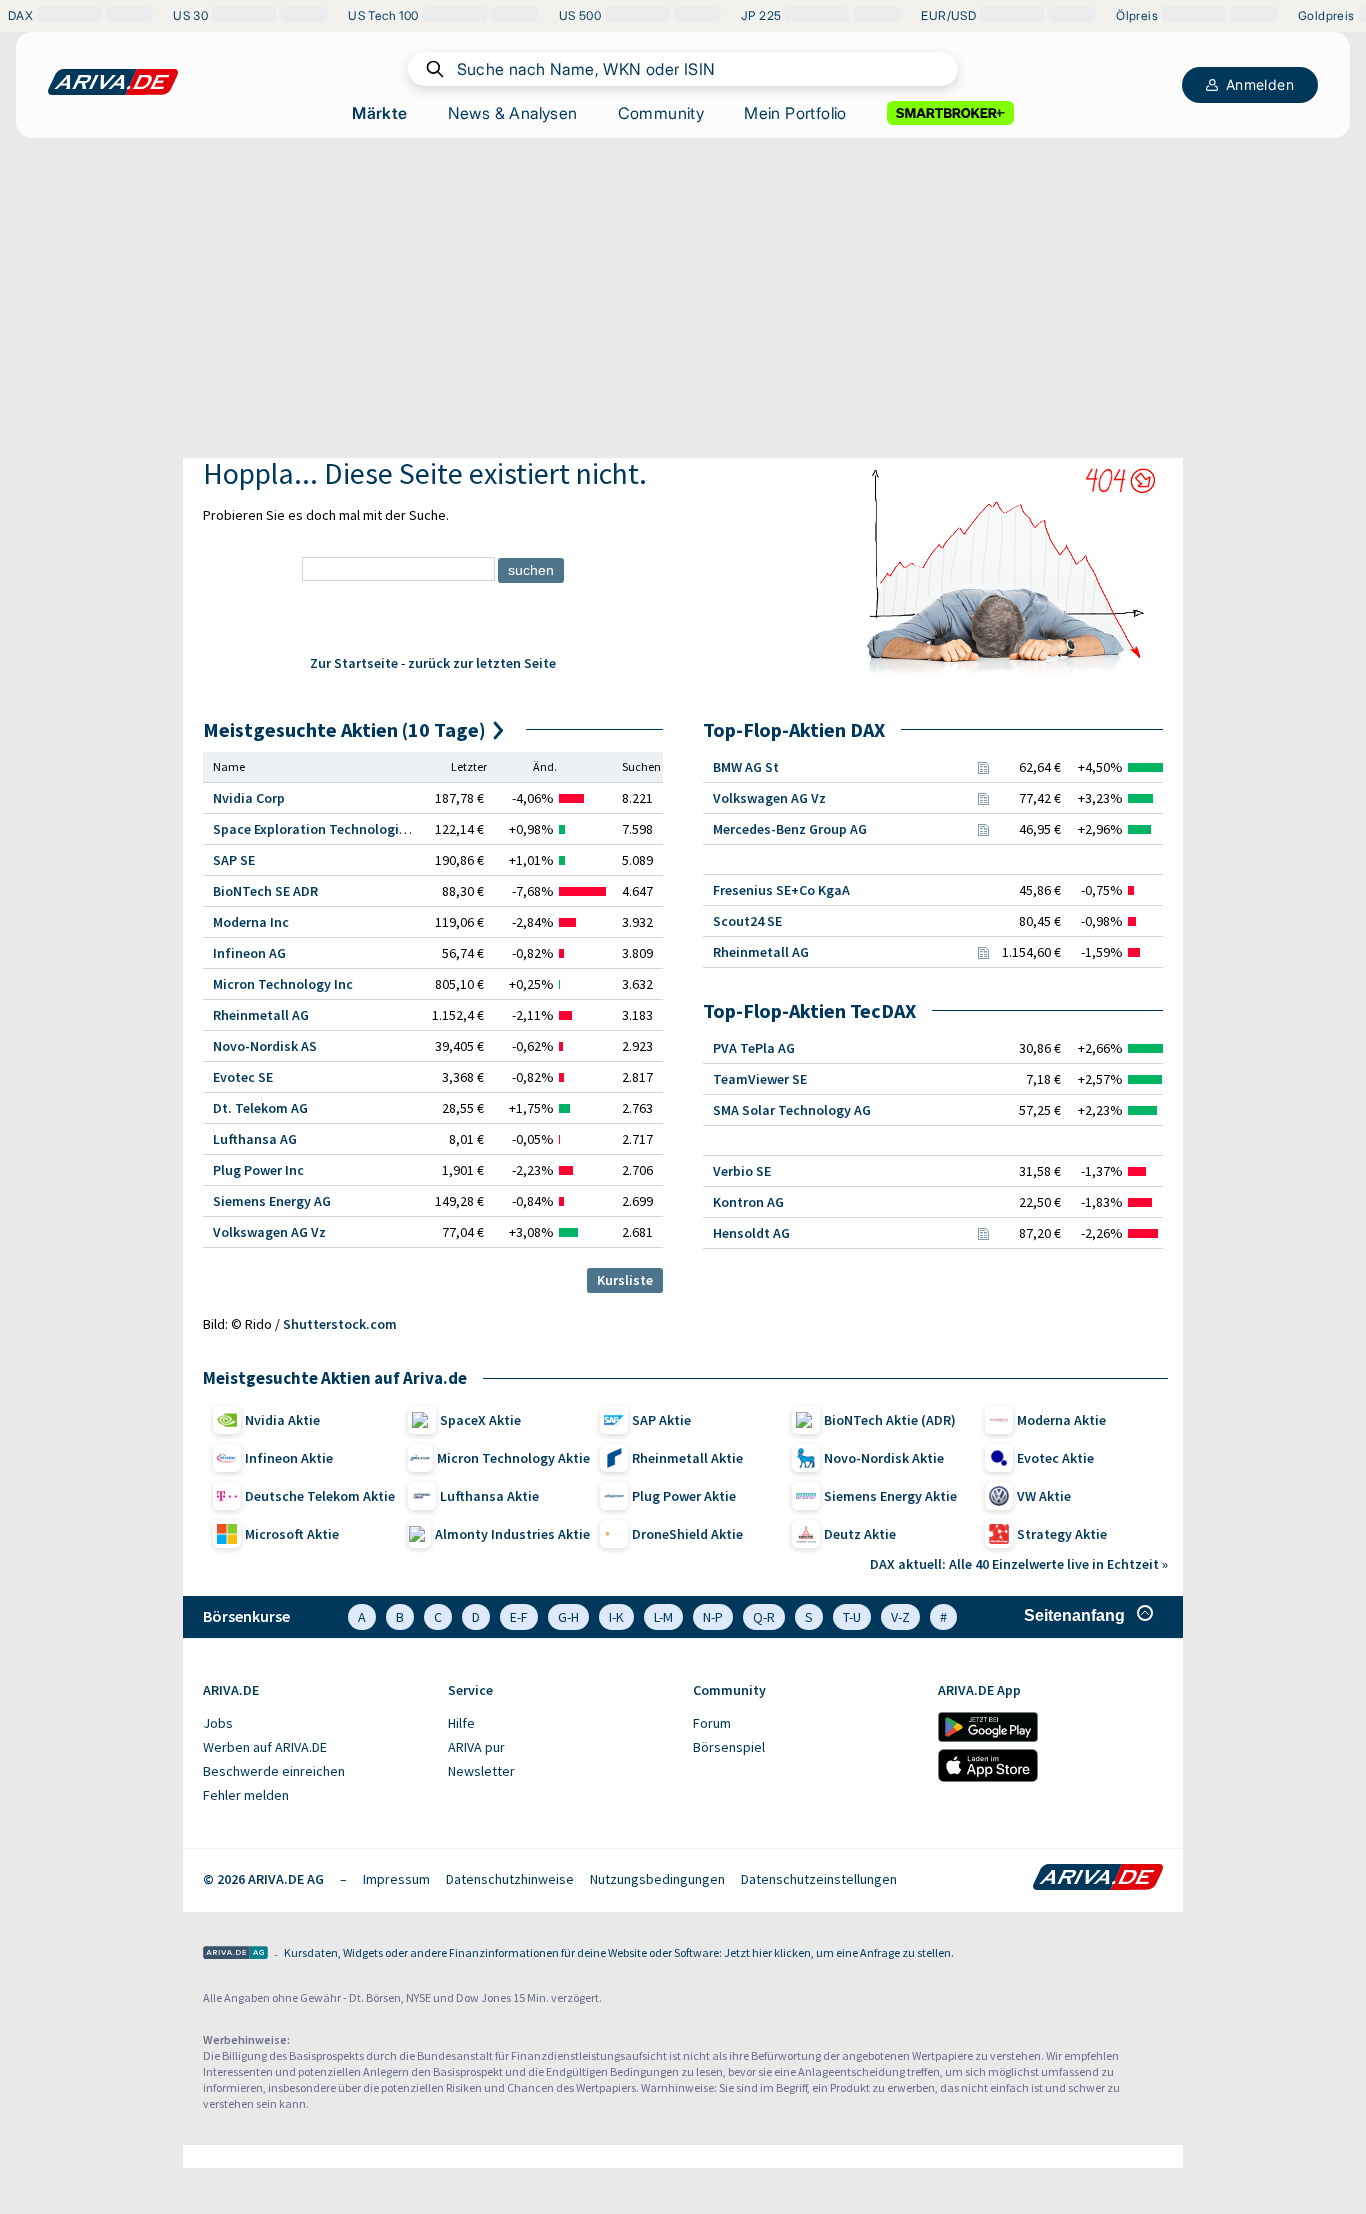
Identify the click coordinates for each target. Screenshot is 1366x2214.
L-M (663, 1617)
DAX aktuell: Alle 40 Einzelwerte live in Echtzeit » (1019, 1564)
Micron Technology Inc (283, 984)
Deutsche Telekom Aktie (320, 1496)
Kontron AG (748, 1202)
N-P (713, 1617)
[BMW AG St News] (983, 767)
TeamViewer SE (760, 1079)
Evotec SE (243, 1077)
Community (661, 113)
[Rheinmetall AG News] (983, 952)
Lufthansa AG (255, 1139)
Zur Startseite (354, 663)
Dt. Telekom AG (260, 1108)
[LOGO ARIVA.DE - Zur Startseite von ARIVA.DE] (113, 82)
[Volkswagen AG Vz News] (983, 798)
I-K (616, 1617)
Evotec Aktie (1055, 1458)
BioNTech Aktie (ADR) (890, 1420)
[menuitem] (315, 1724)
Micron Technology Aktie (513, 1458)
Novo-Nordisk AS (265, 1046)
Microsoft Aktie (292, 1534)
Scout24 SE (747, 921)
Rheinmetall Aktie (687, 1458)
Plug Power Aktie (684, 1496)
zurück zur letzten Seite (482, 663)
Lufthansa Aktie (489, 1496)
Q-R (764, 1617)
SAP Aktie (661, 1420)
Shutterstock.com (340, 1324)
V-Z (900, 1617)
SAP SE (234, 860)
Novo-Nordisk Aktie (884, 1458)
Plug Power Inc (258, 1170)
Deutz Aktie (860, 1534)
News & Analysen (513, 113)
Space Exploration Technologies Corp (329, 829)
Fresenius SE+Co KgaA (781, 890)
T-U (852, 1617)
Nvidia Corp (249, 798)
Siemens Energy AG (272, 1201)
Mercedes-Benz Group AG (790, 829)
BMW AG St (746, 767)
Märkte (379, 113)
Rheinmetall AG (261, 1015)
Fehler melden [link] (246, 1795)
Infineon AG (249, 953)
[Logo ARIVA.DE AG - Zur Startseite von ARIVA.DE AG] (235, 1954)
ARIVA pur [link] (476, 1747)
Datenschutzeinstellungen (819, 1879)
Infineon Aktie (289, 1458)
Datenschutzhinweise (510, 1879)
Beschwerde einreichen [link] (274, 1771)
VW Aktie (1044, 1496)
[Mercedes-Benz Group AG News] (983, 829)
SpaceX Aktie (480, 1420)
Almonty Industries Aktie (512, 1534)
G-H (568, 1617)
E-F (519, 1617)
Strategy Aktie (1062, 1534)
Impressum (396, 1879)
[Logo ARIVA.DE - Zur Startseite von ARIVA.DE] (1098, 1879)
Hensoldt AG (751, 1233)
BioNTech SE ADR (265, 891)
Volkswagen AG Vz (269, 1232)
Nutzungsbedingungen (657, 1879)
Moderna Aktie (1061, 1420)
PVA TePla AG (754, 1048)
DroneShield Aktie (687, 1534)
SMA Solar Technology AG (792, 1110)
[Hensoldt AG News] (983, 1233)
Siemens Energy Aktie (890, 1496)
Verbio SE (742, 1171)
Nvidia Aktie (282, 1420)
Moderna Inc (251, 922)
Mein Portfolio (795, 113)
